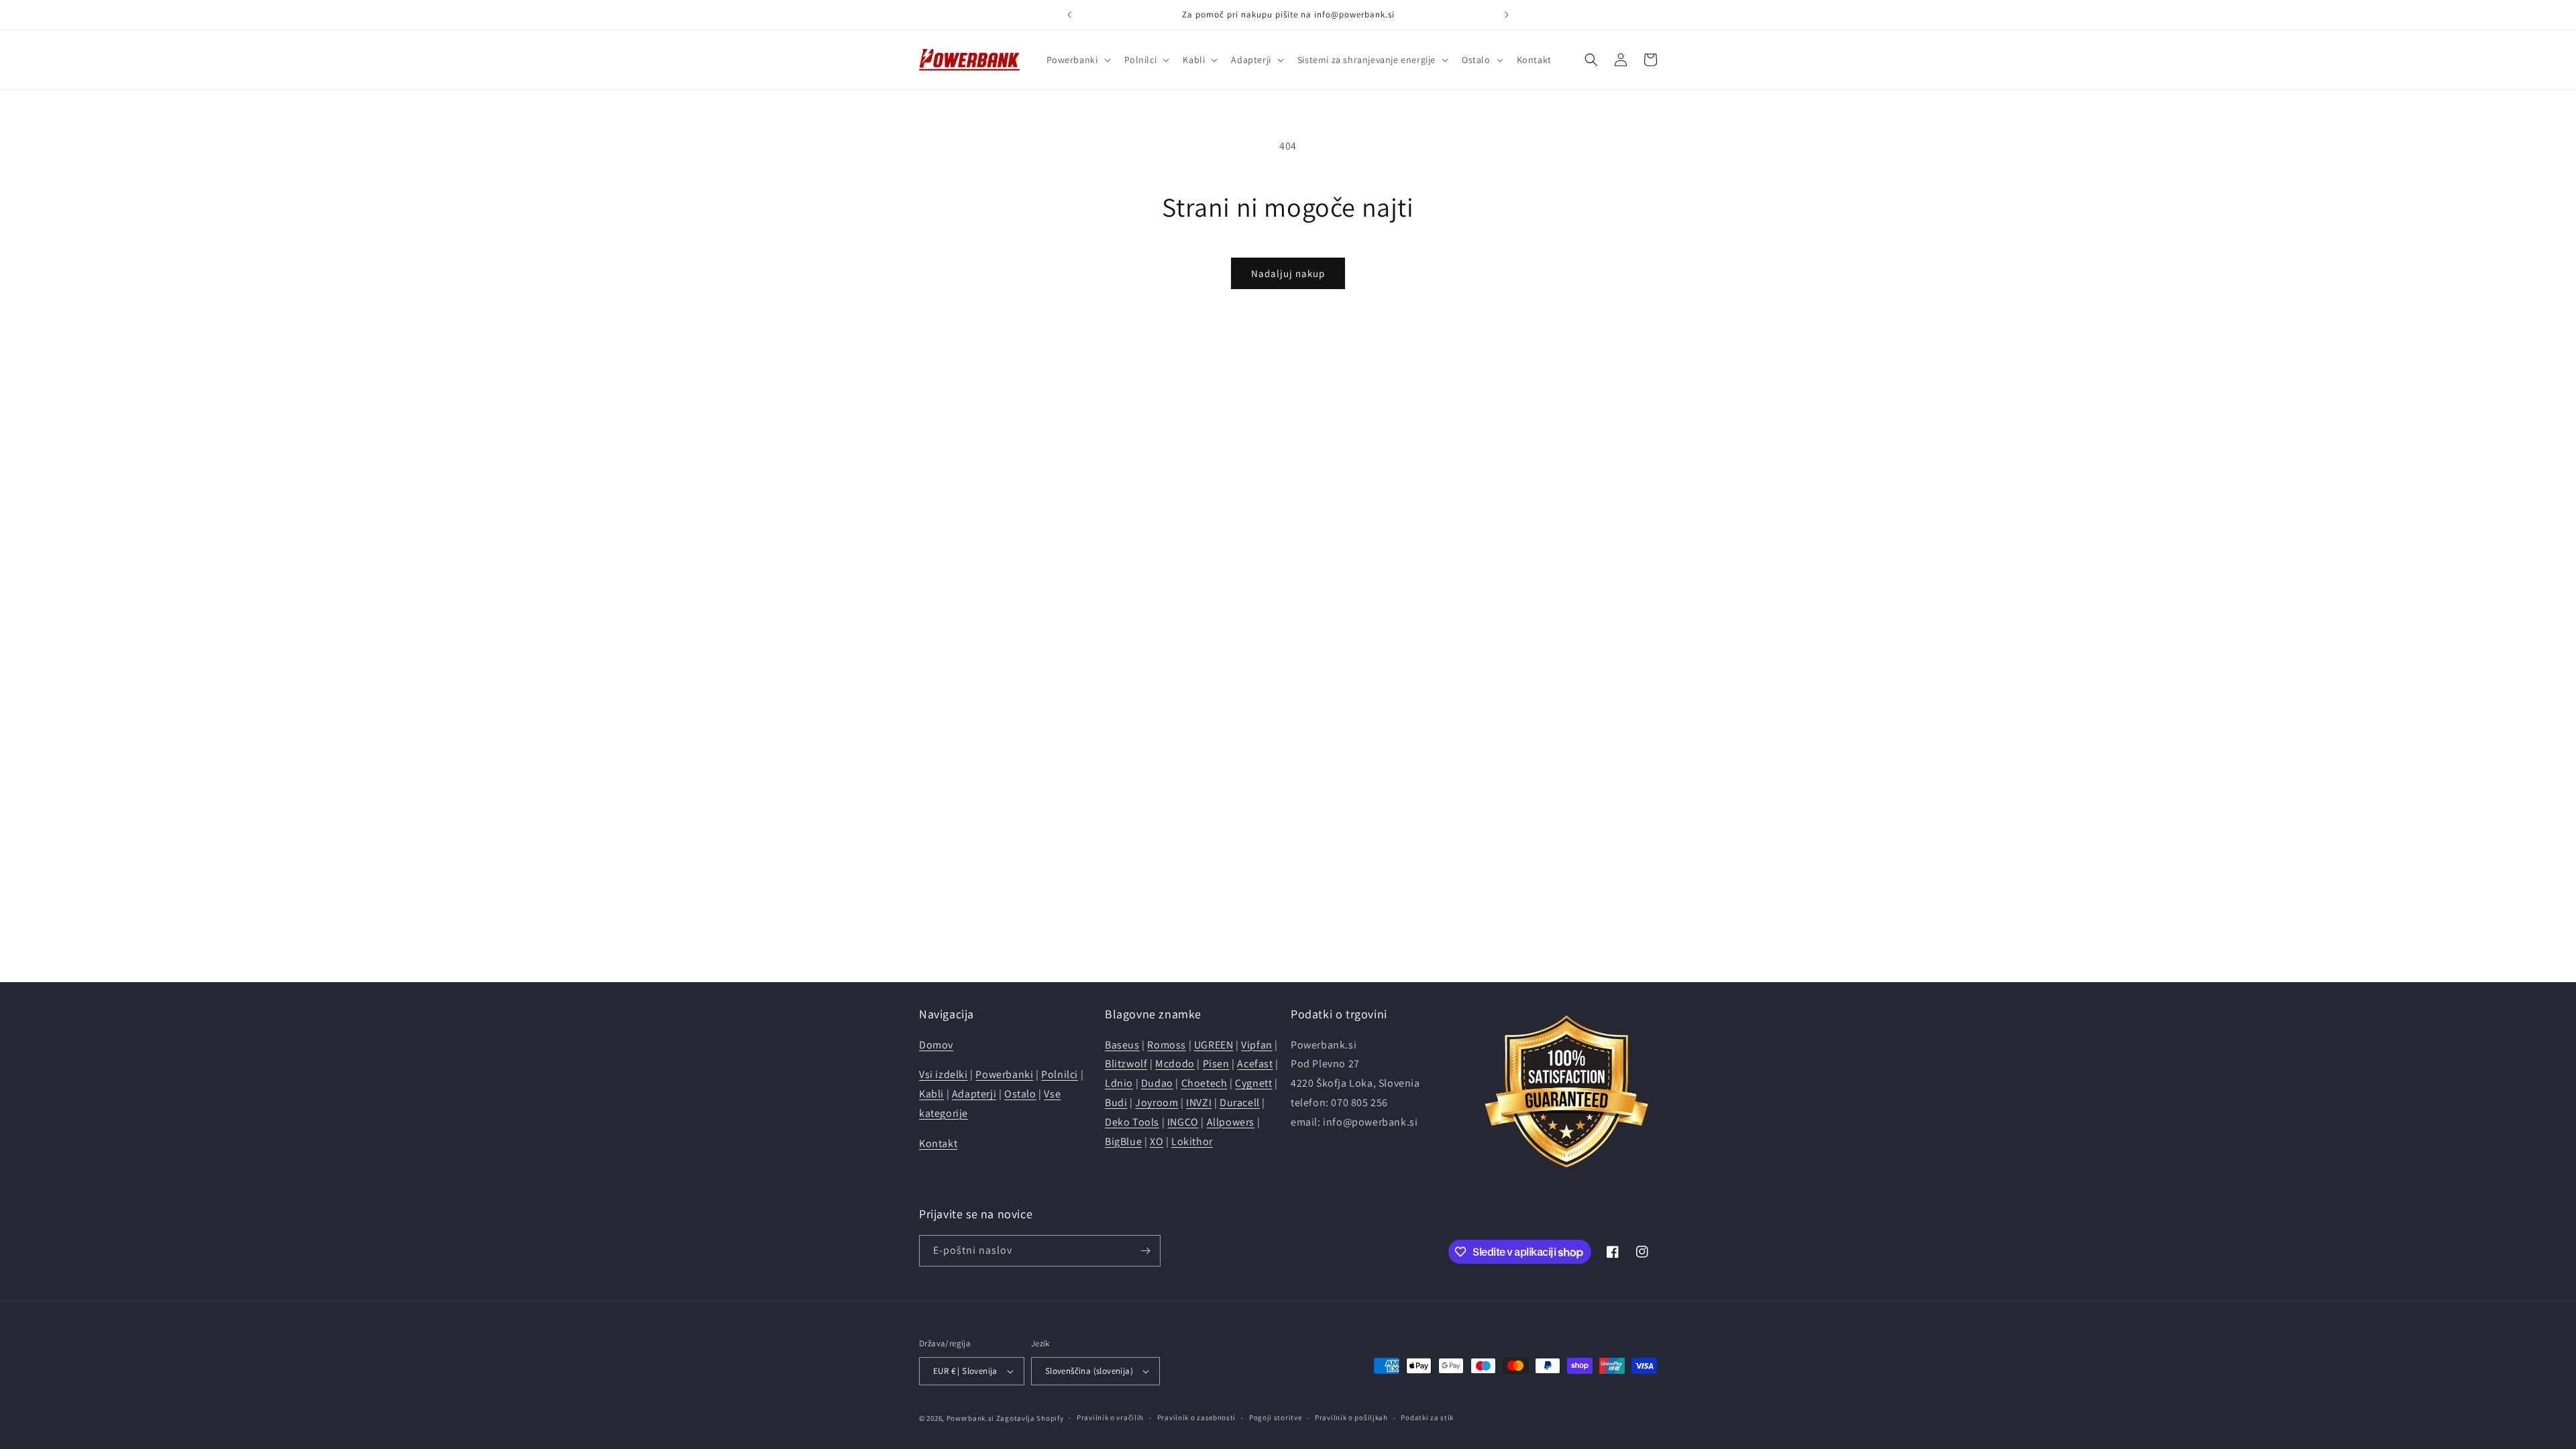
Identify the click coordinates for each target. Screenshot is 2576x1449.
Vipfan (1257, 1045)
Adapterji (974, 1094)
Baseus (1122, 1045)
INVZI (1199, 1103)
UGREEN (1214, 1045)
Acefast (1255, 1064)
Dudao (1157, 1083)
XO (1157, 1141)
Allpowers (1231, 1122)
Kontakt (938, 1143)
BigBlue (1123, 1141)
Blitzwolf (1126, 1064)
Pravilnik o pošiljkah (1351, 1417)
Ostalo (1020, 1094)
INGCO (1183, 1122)
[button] (1077, 60)
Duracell (1240, 1103)
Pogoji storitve (1276, 1417)
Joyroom (1157, 1103)
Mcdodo (1175, 1064)
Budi (1116, 1103)
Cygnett (1253, 1083)
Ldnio (1119, 1083)
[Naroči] (1145, 1251)
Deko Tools (1132, 1122)
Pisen (1216, 1064)
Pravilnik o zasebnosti (1196, 1417)
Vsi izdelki (944, 1074)
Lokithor (1192, 1141)
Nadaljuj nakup (1288, 273)
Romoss (1167, 1045)
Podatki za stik (1427, 1417)
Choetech (1204, 1083)
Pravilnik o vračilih (1110, 1417)
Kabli (931, 1094)
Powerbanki (1004, 1074)
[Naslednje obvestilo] (1507, 15)
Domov (936, 1045)
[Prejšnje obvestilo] (1069, 15)
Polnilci (1060, 1074)
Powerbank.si (970, 1418)
